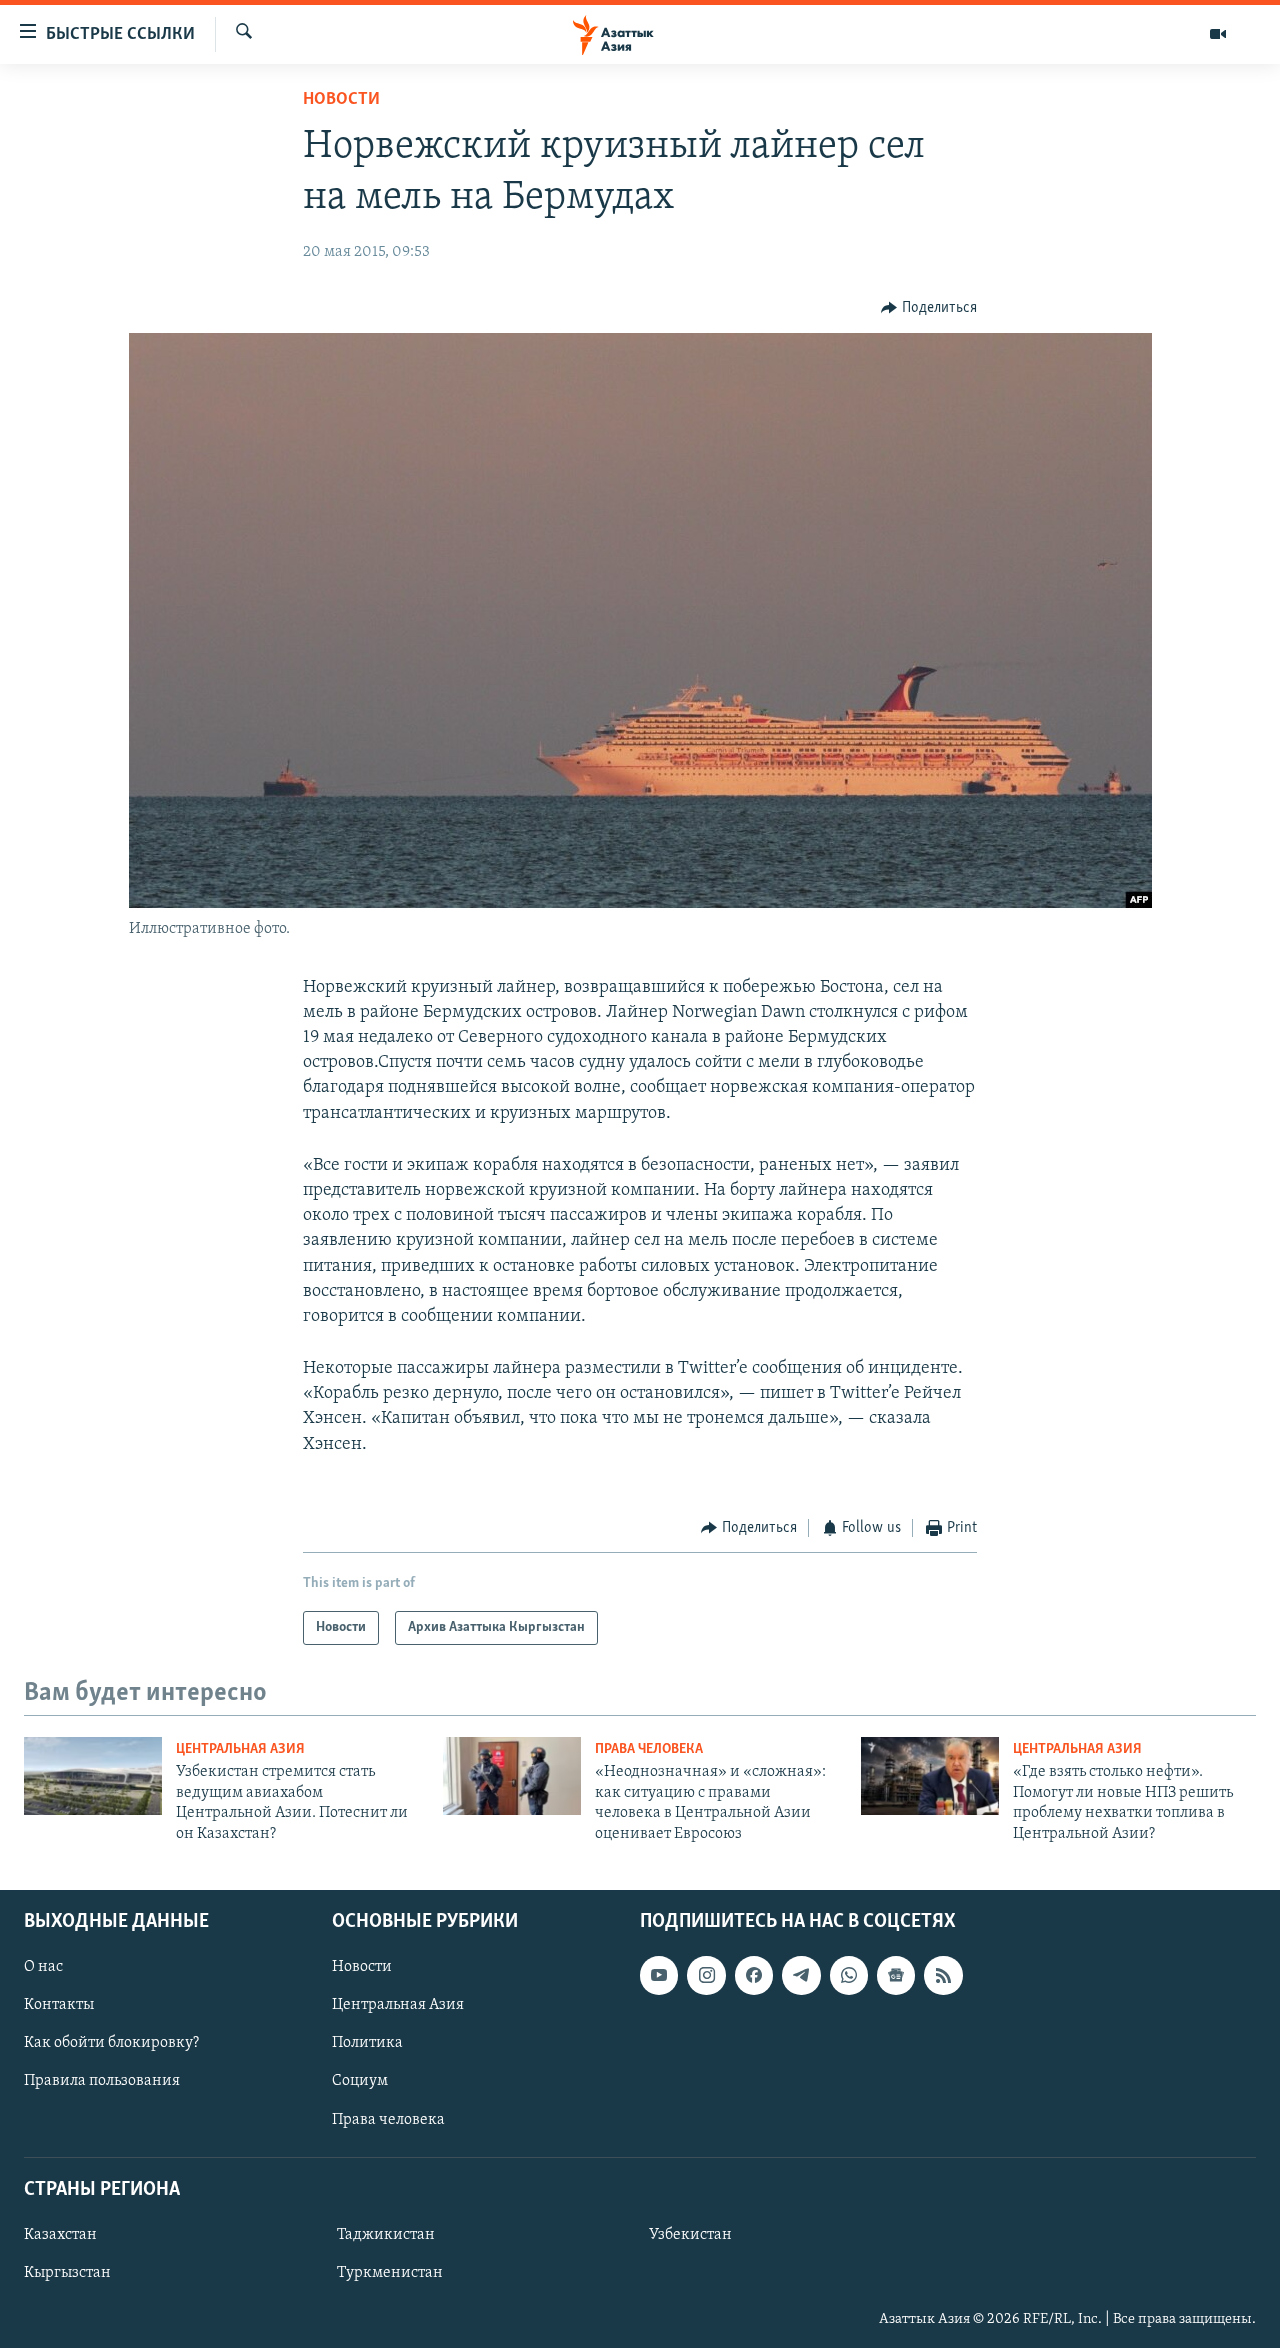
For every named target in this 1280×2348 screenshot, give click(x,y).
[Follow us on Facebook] (754, 1975)
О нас (43, 1967)
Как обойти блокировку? (111, 2043)
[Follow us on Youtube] (659, 1975)
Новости (341, 100)
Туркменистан (390, 2273)
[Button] (929, 308)
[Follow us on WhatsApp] (849, 1975)
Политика (367, 2043)
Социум (360, 2081)
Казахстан (60, 2235)
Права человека (649, 1749)
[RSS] (943, 1975)
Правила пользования (102, 2081)
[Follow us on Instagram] (706, 1975)
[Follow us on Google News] (896, 1975)
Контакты (59, 2005)
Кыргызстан (67, 2273)
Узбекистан (690, 2235)
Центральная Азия (240, 1749)
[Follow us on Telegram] (801, 1975)
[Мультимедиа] (1218, 34)
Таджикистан (386, 2235)
